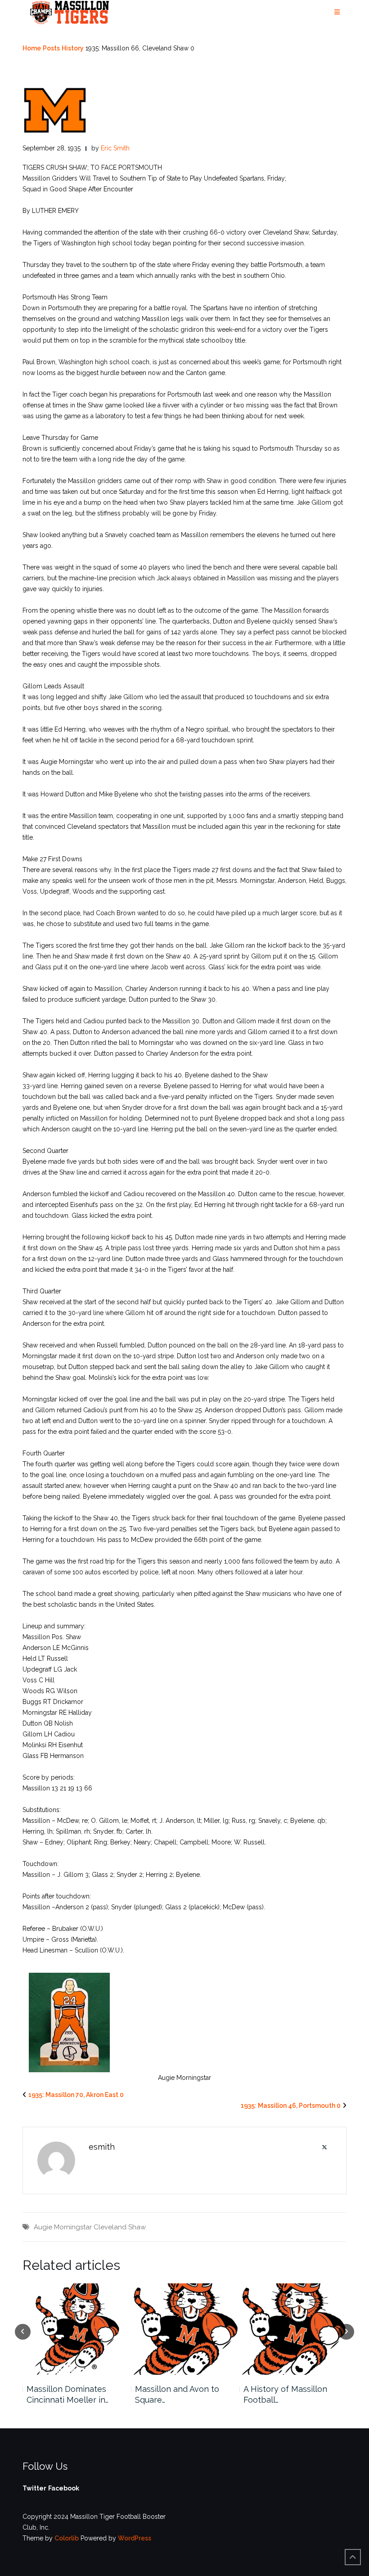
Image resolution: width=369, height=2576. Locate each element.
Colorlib (67, 2538)
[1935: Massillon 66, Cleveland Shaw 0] (55, 110)
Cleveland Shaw (120, 2227)
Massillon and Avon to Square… (177, 2394)
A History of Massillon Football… (285, 2394)
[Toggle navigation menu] (337, 12)
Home (32, 48)
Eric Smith (115, 148)
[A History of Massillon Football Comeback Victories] (293, 2329)
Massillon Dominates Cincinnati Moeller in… (67, 2394)
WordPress (135, 2538)
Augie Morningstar (63, 2227)
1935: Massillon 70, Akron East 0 (76, 2095)
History (73, 48)
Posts (51, 48)
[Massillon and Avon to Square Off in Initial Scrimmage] (185, 2329)
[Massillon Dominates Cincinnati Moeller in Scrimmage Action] (76, 2329)
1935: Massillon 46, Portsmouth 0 (291, 2106)
